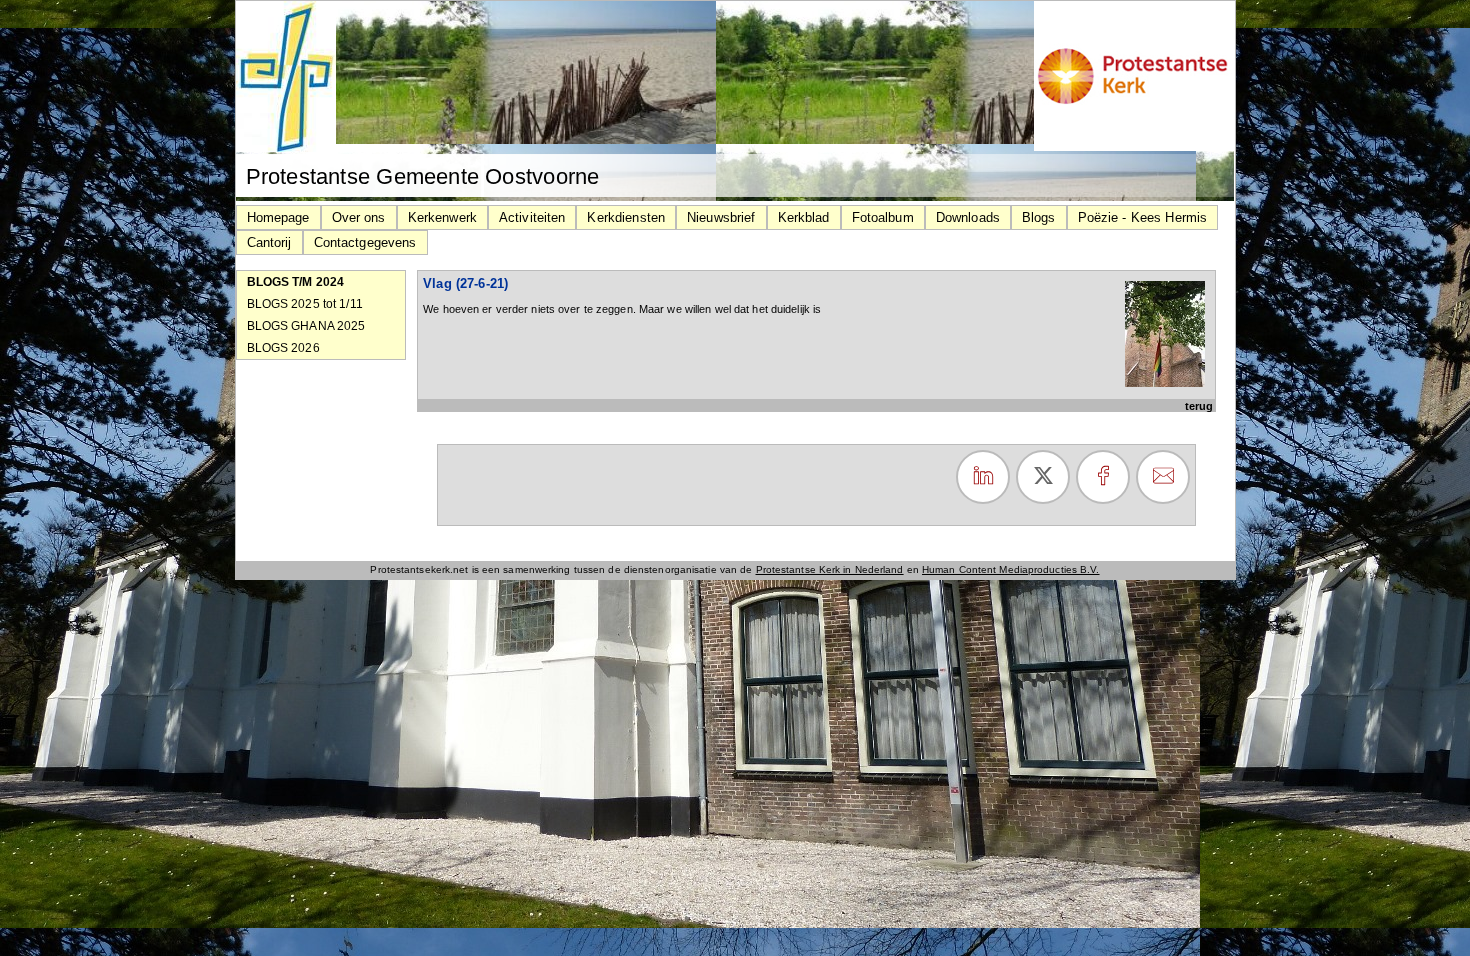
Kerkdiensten (626, 217)
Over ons (359, 217)
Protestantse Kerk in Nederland (830, 569)
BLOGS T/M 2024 (296, 282)
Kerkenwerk (442, 217)
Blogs (1039, 217)
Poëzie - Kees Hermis (1143, 217)
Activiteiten (532, 217)
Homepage (278, 217)
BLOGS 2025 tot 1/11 (305, 304)
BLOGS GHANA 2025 (306, 326)
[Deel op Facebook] (1103, 477)
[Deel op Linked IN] (983, 477)
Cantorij (269, 242)
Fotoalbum (883, 217)
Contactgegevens (365, 242)
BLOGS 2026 (283, 348)
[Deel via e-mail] (1163, 477)
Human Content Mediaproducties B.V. (1011, 569)
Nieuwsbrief (721, 217)
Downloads (968, 217)
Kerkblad (804, 217)
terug (1199, 406)
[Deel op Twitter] (1043, 477)
